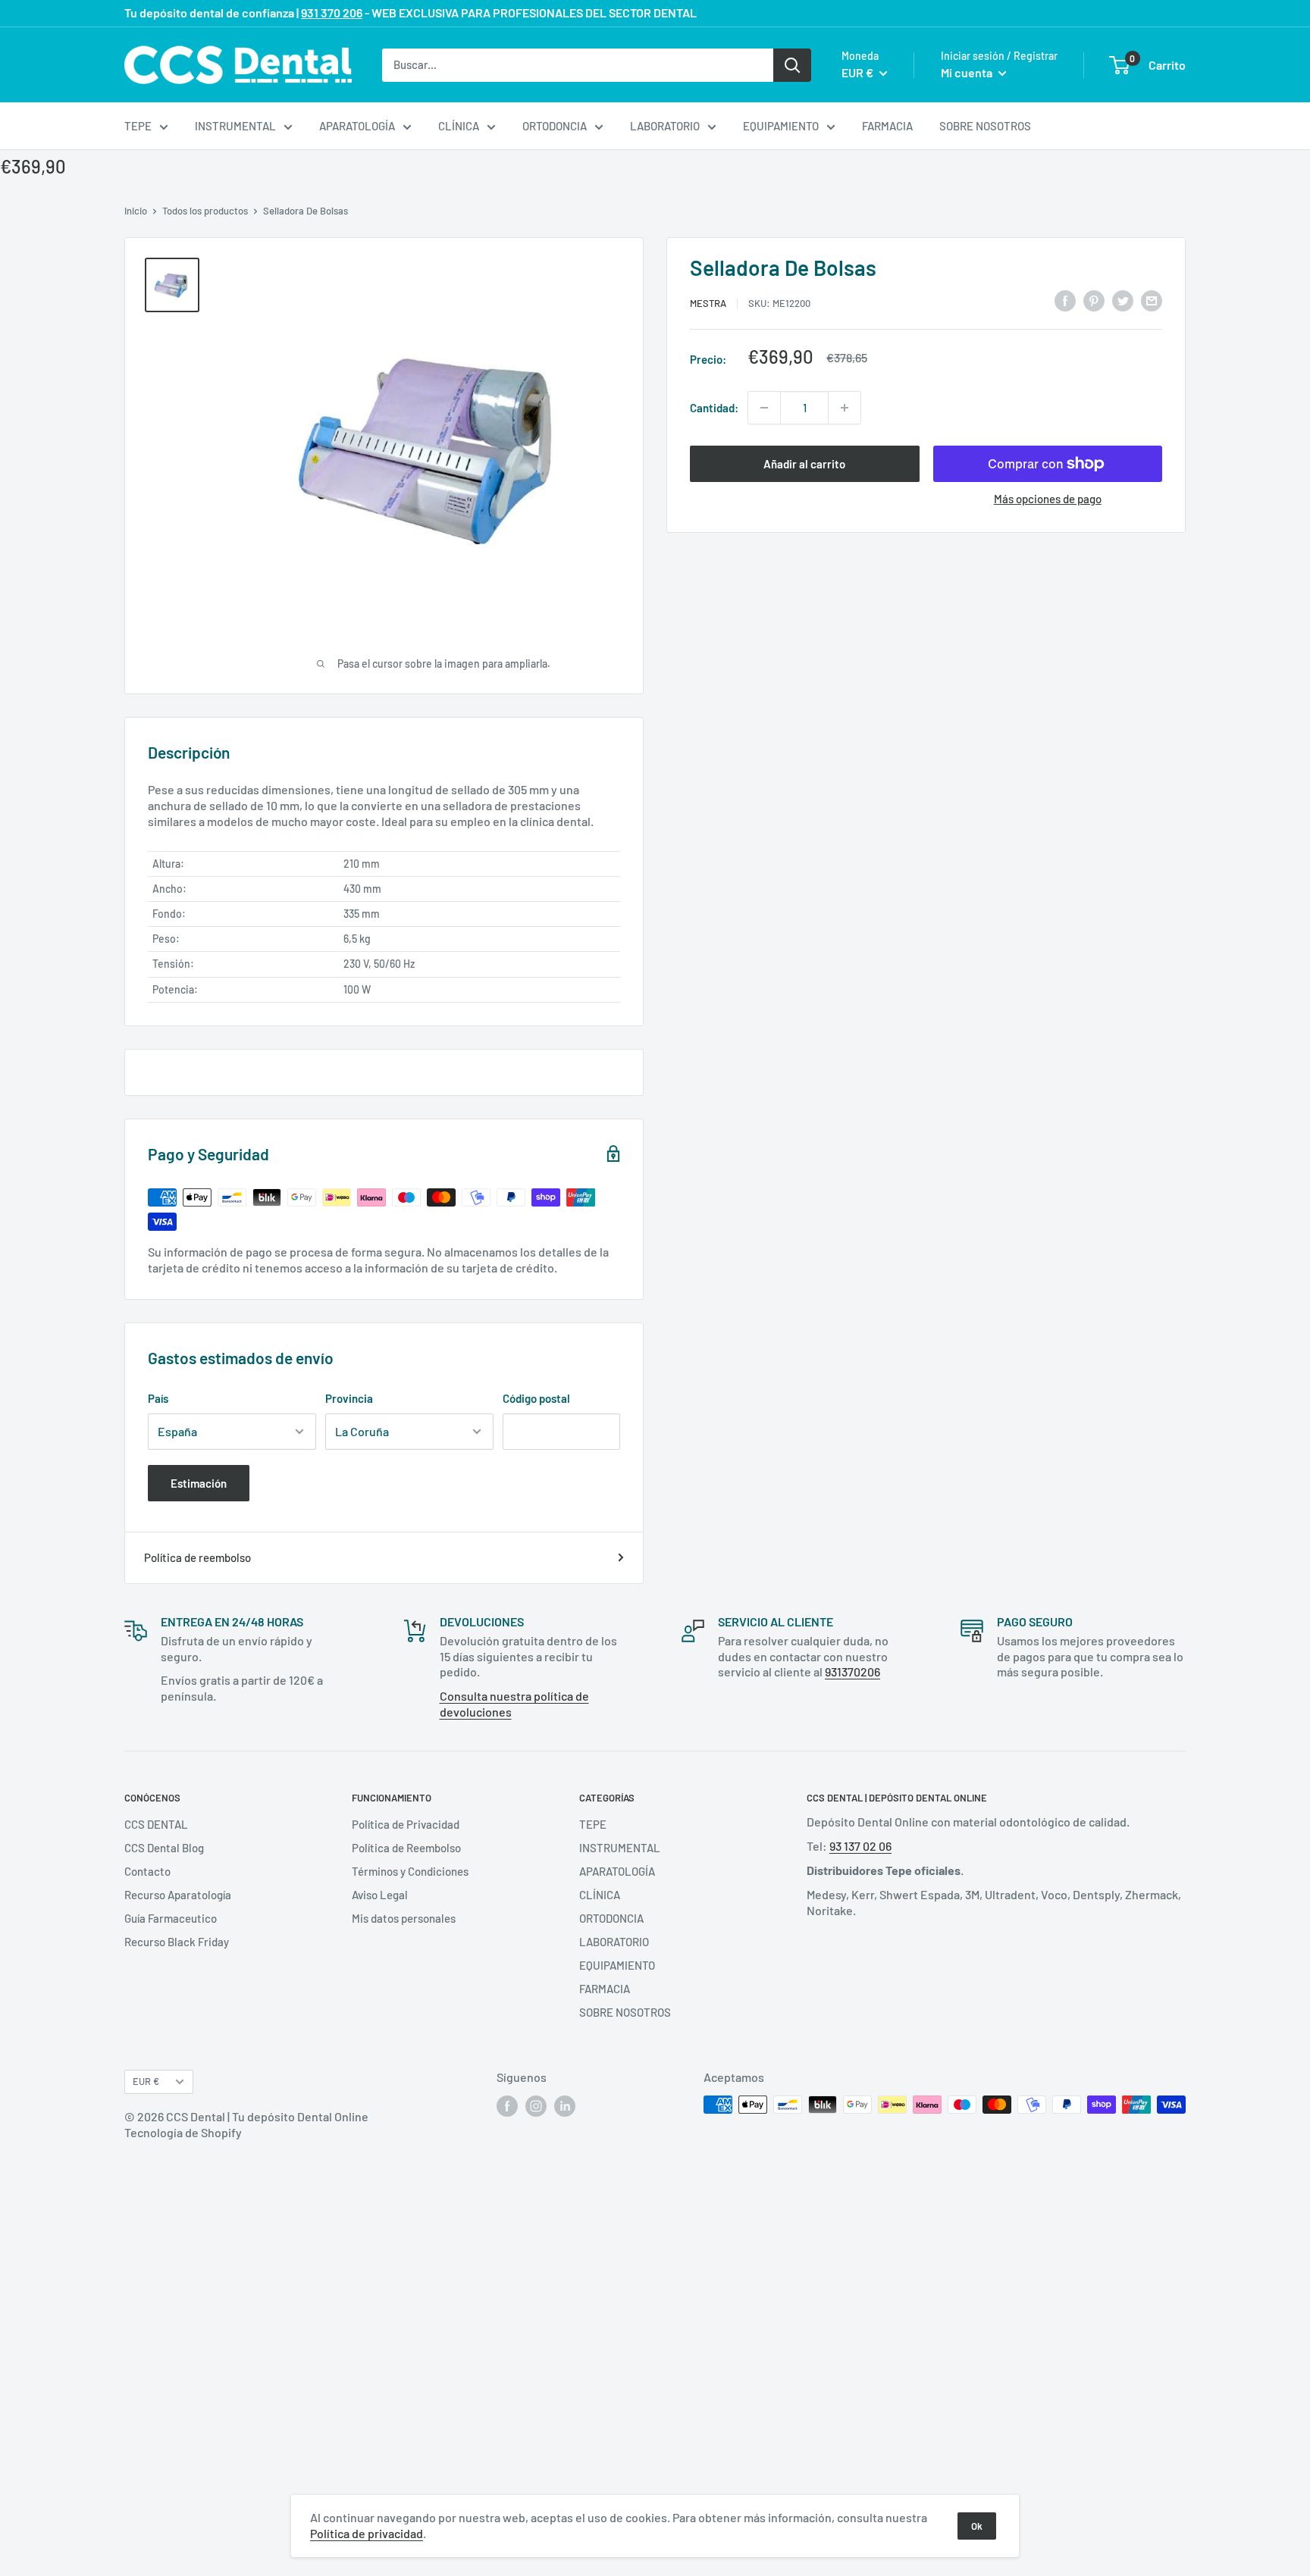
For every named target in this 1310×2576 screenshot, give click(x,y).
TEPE (138, 126)
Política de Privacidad (406, 1824)
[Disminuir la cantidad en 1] (764, 408)
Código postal (536, 1398)
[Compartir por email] (1152, 300)
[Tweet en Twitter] (1123, 300)
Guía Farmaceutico (171, 1918)
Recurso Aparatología (178, 1895)
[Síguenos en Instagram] (536, 2106)
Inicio (136, 211)
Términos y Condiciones (410, 1871)
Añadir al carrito (804, 464)
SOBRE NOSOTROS (985, 126)
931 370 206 (332, 13)
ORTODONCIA (555, 126)
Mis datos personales (404, 1918)
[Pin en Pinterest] (1094, 300)
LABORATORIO (665, 126)
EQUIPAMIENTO (781, 126)
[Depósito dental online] (238, 65)
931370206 (852, 1671)
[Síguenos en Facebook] (507, 2106)
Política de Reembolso (406, 1848)
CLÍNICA (459, 126)
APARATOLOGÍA (357, 126)
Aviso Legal (380, 1895)
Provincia (349, 1398)
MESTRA (708, 302)
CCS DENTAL (156, 1824)
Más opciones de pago (1048, 499)
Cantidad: (714, 408)
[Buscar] (792, 64)
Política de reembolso (197, 1557)
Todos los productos (205, 211)
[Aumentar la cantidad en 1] (845, 408)
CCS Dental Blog (164, 1848)
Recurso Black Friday (177, 1942)
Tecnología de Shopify (183, 2132)
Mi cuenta (968, 72)
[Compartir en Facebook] (1065, 300)
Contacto (147, 1871)
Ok (977, 2526)
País (158, 1398)
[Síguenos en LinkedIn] (565, 2106)
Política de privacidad (367, 2533)
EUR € (146, 2081)
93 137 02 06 (860, 1846)
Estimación (199, 1483)
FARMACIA (887, 126)
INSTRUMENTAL (235, 126)
